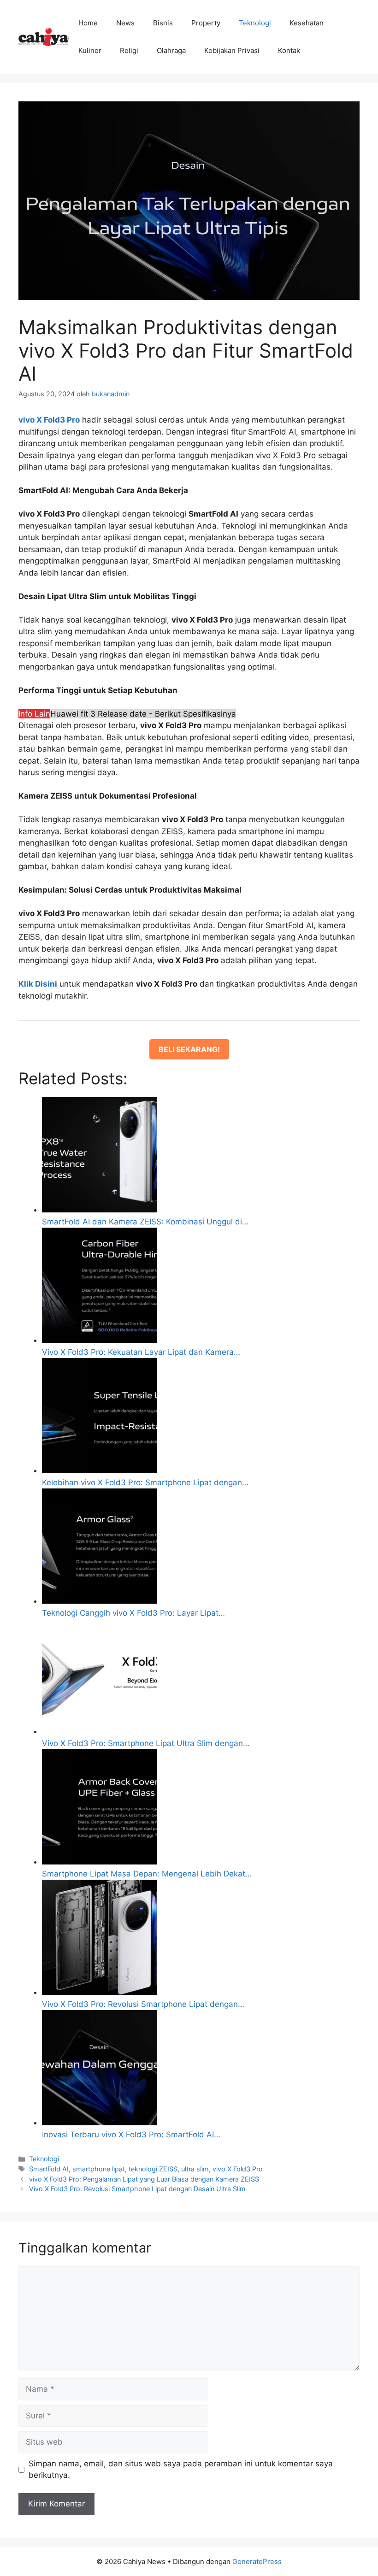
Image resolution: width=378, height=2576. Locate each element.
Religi (129, 50)
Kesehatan (307, 23)
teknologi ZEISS (153, 2169)
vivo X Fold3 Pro (238, 2169)
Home (88, 23)
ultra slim (195, 2169)
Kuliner (90, 50)
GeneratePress (257, 2561)
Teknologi (255, 23)
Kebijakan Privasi (232, 50)
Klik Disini (38, 984)
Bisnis (163, 23)
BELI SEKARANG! (189, 1049)
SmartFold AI (49, 2169)
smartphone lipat (99, 2169)
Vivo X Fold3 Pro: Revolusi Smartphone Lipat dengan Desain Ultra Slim (137, 2189)
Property (206, 23)
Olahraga (171, 50)
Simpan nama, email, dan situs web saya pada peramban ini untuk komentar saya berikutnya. (181, 2470)
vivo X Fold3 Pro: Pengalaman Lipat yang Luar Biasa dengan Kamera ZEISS (144, 2179)
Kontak (289, 50)
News (125, 23)
